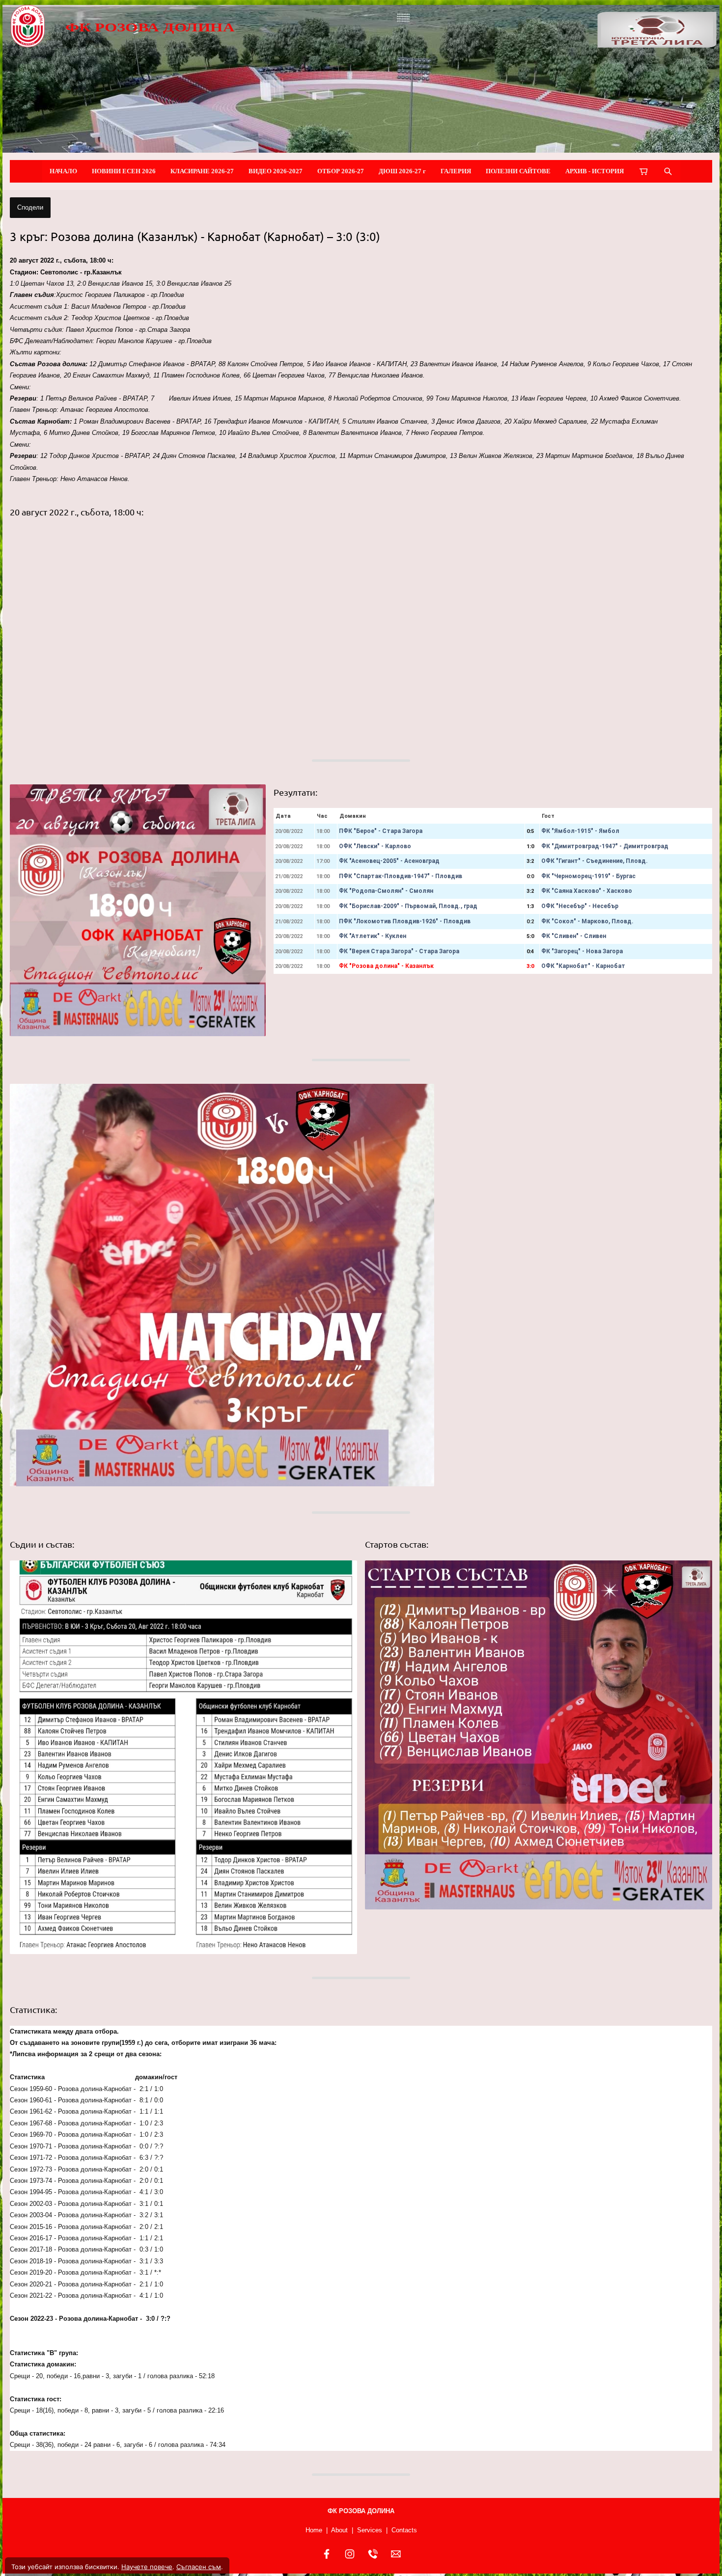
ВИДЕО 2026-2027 (276, 171)
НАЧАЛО (63, 171)
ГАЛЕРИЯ (456, 171)
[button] (183, 632)
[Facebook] (327, 2554)
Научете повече (147, 2567)
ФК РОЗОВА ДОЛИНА (150, 27)
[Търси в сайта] (668, 171)
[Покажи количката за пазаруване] (643, 171)
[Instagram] (350, 2554)
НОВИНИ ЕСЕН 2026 (124, 171)
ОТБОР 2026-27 (341, 171)
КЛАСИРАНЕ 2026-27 (202, 171)
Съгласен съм (199, 2567)
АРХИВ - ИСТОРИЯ (595, 171)
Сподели (30, 207)
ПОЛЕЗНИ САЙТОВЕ (518, 171)
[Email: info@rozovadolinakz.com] (396, 2554)
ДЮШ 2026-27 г (402, 171)
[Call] (373, 2554)
